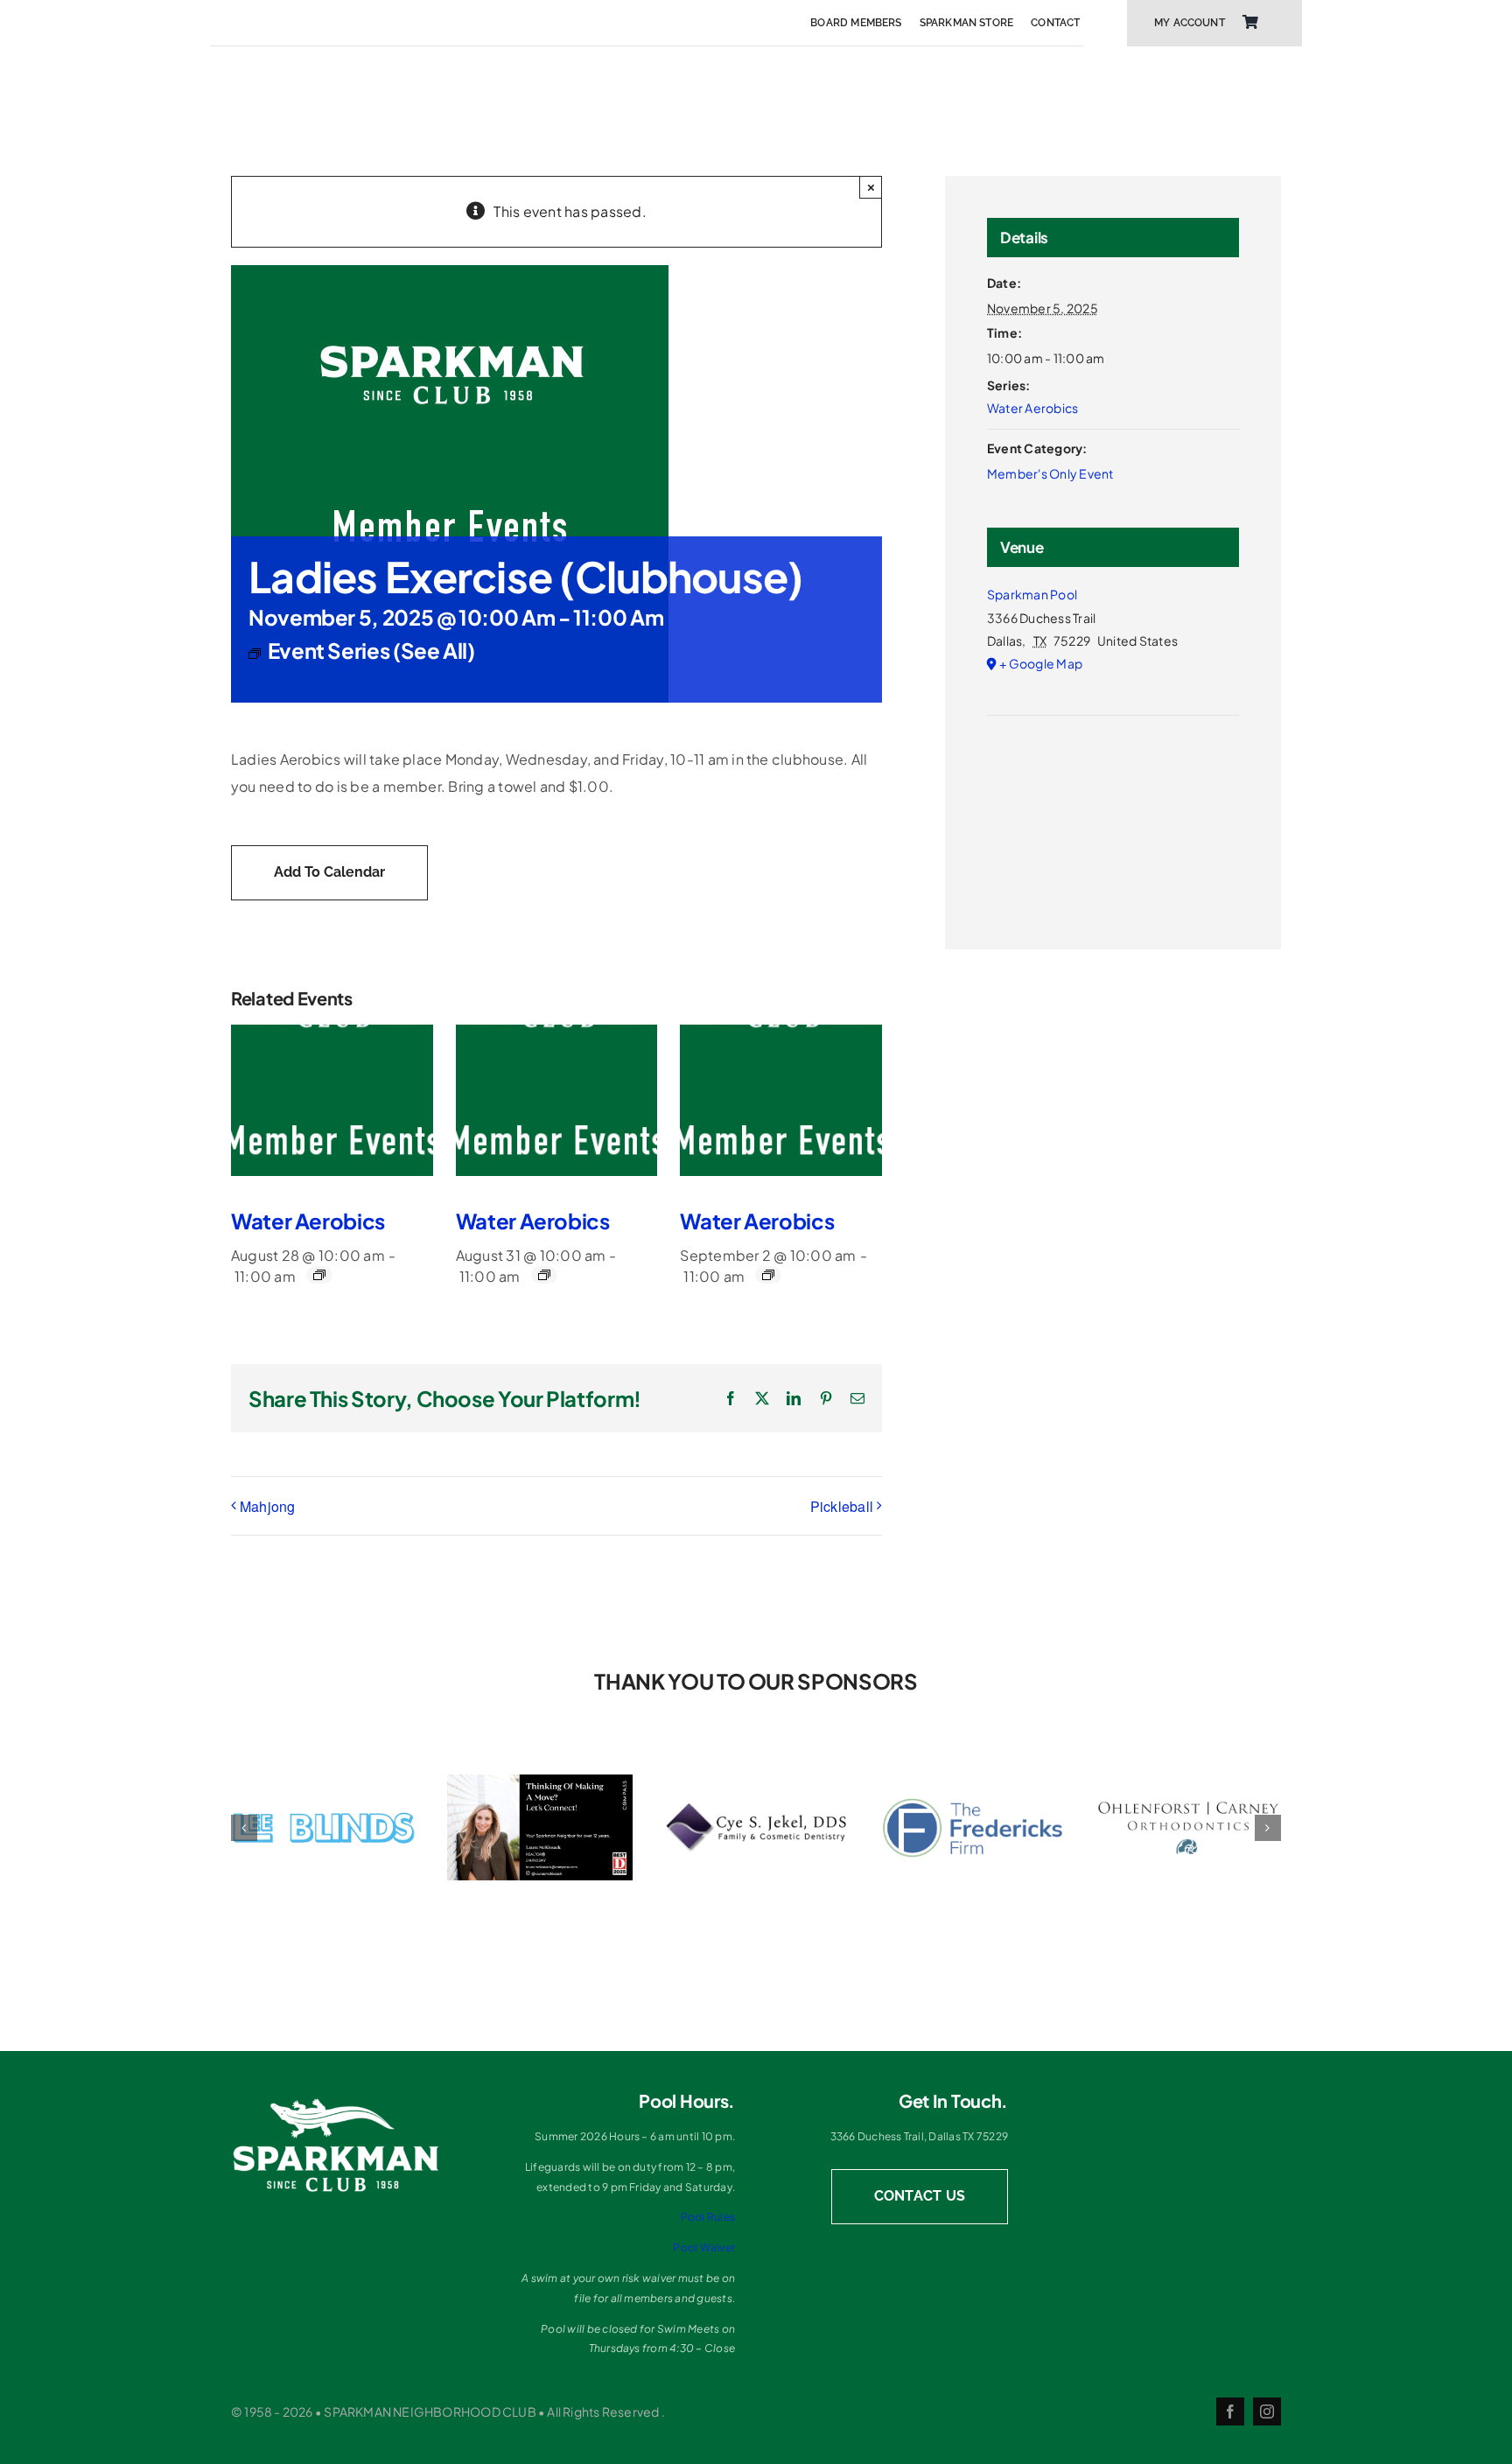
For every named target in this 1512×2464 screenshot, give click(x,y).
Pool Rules (708, 2217)
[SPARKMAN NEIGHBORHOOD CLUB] (336, 2103)
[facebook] (1230, 2411)
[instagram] (1267, 2411)
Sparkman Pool (1032, 594)
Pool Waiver (704, 2247)
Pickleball (842, 1506)
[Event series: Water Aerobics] (319, 1275)
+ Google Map (1041, 663)
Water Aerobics (308, 1221)
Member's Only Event (1050, 473)
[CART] (1250, 23)
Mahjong (268, 1506)
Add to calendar (329, 872)
